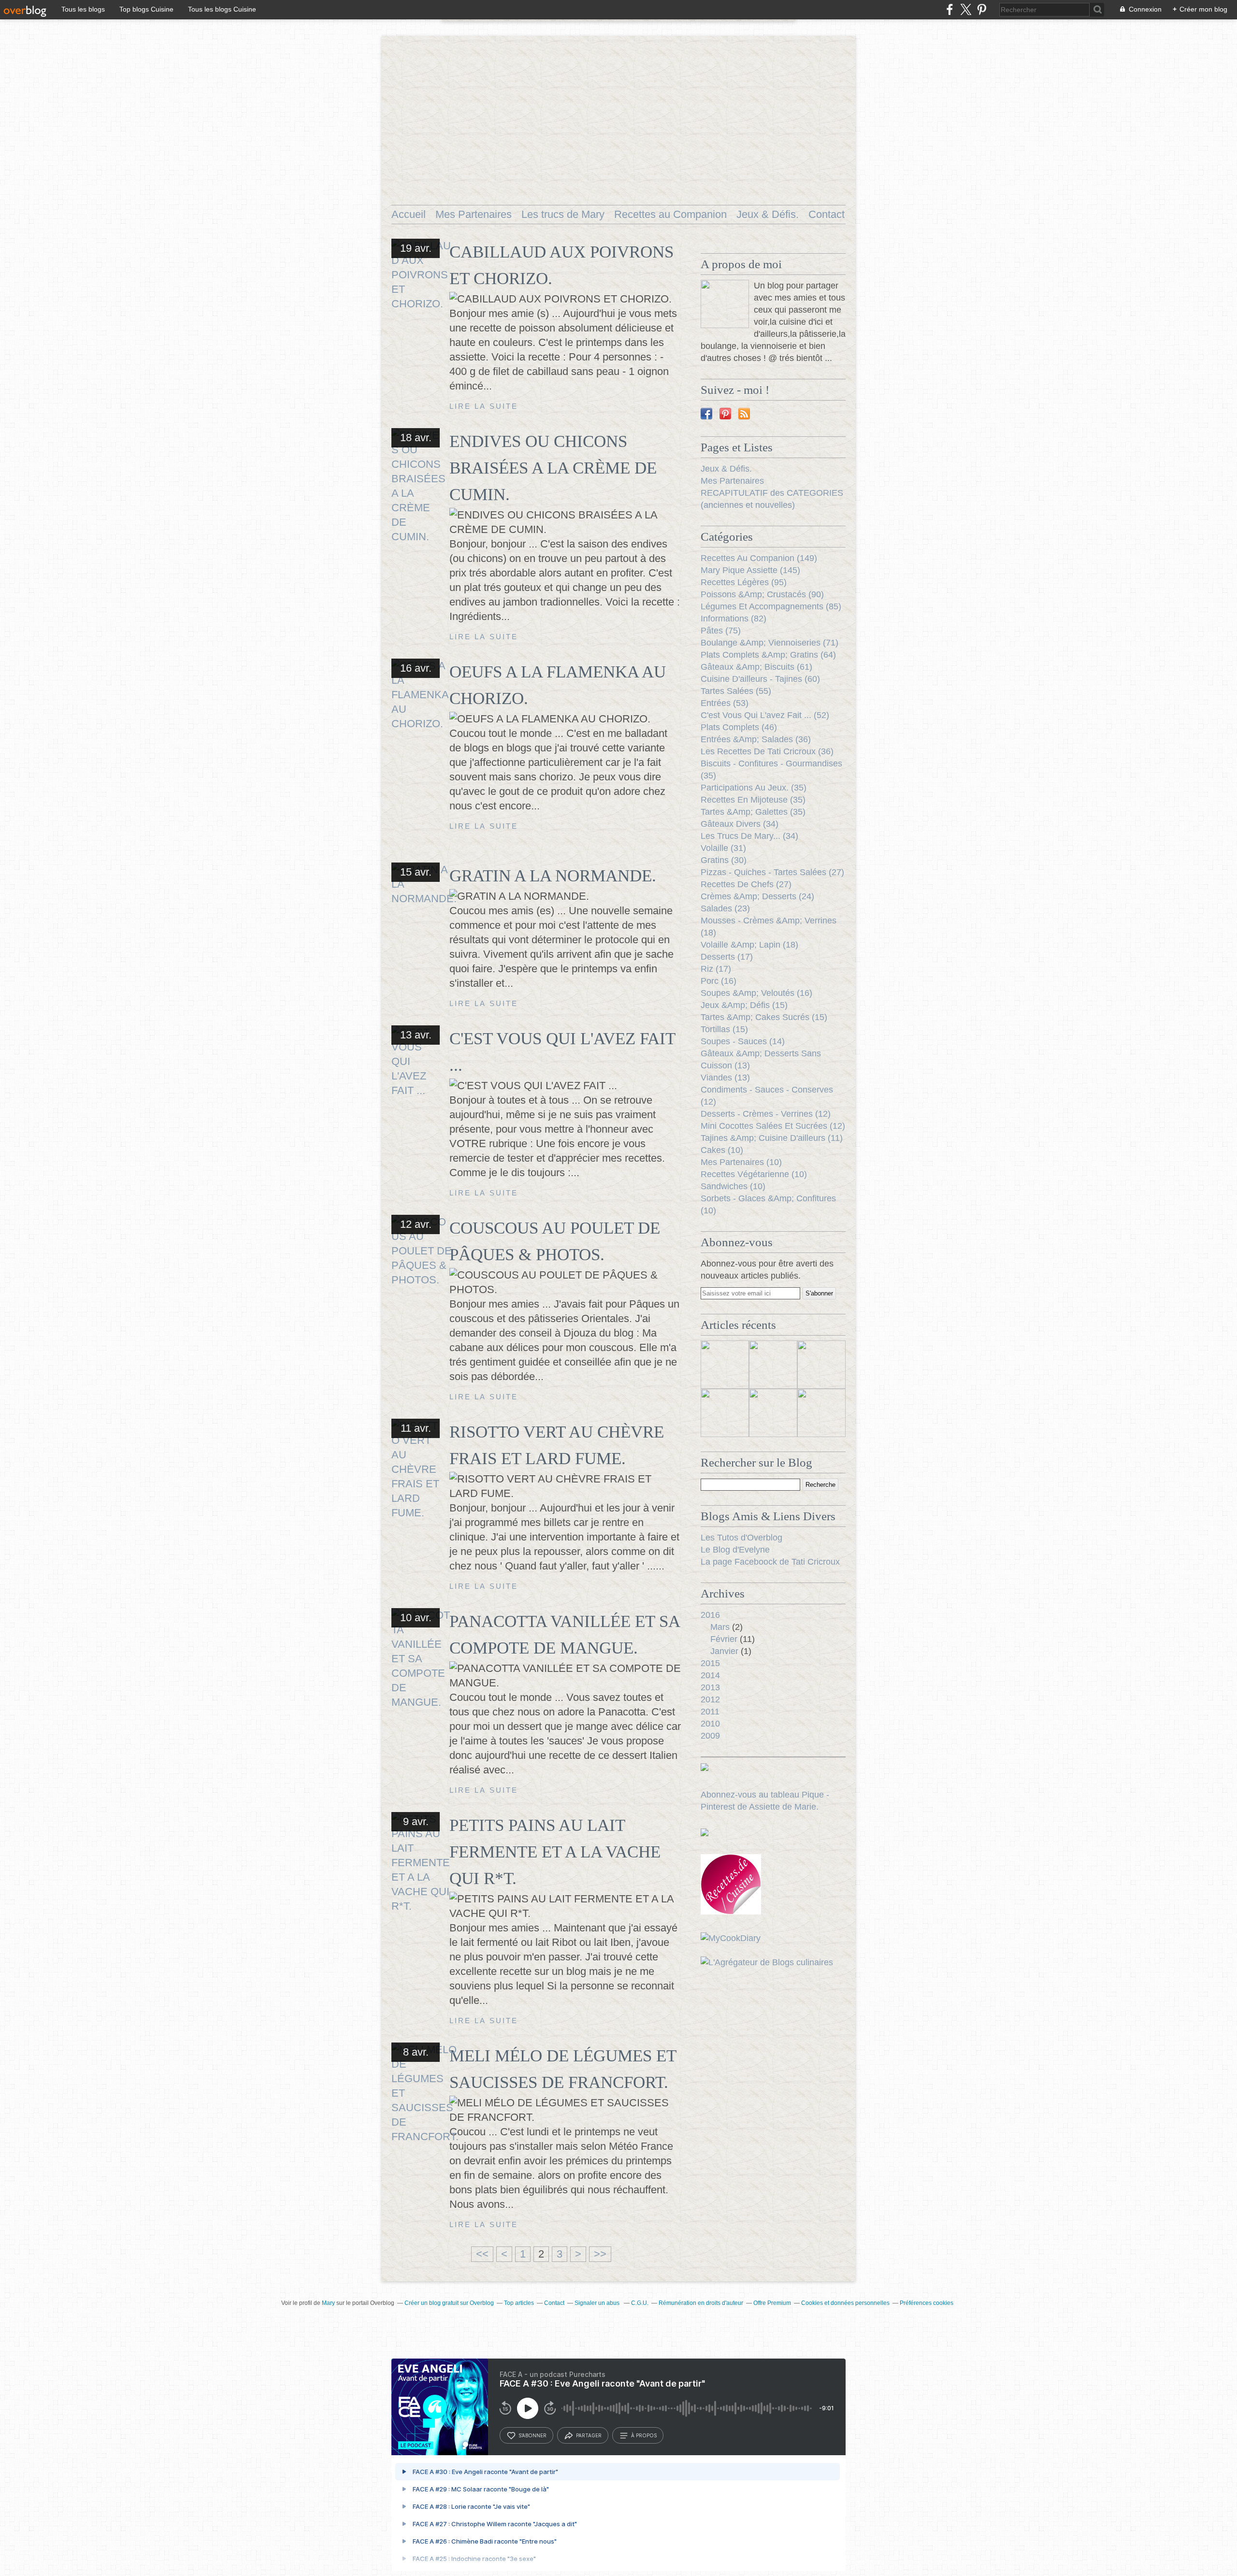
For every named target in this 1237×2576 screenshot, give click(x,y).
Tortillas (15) (724, 1029)
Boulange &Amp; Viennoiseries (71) (770, 643)
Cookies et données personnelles (845, 2303)
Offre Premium (772, 2303)
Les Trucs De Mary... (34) (749, 836)
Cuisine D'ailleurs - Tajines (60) (760, 679)
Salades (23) (725, 908)
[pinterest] (982, 9)
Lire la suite (484, 406)
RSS (744, 414)
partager (589, 2435)
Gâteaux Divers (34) (740, 824)
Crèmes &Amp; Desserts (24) (757, 896)
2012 (710, 1699)
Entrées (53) (725, 703)
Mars (720, 1627)
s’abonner (532, 2435)
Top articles (519, 2303)
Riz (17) (716, 969)
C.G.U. (640, 2303)
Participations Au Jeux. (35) (754, 788)
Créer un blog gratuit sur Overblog (449, 2303)
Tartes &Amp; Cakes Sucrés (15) (764, 1017)
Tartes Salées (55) (736, 691)
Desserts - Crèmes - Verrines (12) (766, 1114)
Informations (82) (734, 619)
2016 (710, 1615)
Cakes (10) (722, 1150)
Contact (827, 214)
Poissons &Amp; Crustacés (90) (762, 594)
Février (724, 1639)
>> (600, 2254)
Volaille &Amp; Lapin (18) (749, 945)
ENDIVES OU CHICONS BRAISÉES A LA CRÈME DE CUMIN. (553, 468)
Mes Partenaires (474, 214)
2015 (710, 1663)
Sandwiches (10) (733, 1186)
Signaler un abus (598, 2303)
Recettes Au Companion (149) (759, 558)
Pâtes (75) (721, 631)
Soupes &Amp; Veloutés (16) (756, 993)
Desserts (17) (727, 957)
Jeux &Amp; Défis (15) (744, 1005)
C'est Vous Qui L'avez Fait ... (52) (765, 715)
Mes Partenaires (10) (741, 1162)
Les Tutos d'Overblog (741, 1538)
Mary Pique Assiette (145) (750, 570)
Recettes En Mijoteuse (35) (753, 800)
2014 (710, 1675)
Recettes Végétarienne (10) (754, 1174)
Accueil (409, 214)
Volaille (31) (723, 848)
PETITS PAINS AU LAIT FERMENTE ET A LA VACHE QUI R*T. (555, 1852)
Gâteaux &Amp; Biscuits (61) (756, 667)
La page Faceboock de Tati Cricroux (770, 1562)
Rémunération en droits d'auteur (701, 2303)
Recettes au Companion (670, 214)
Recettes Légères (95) (744, 582)
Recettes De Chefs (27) (746, 884)
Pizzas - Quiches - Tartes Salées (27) (772, 872)
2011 (710, 1712)
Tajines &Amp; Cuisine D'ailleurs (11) (772, 1138)
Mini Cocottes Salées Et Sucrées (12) (773, 1126)
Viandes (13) (725, 1078)
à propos (644, 2435)
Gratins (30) (724, 860)
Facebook (706, 414)
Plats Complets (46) (739, 727)
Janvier (724, 1651)
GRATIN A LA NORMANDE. (553, 876)
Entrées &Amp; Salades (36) (756, 739)
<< (482, 2254)
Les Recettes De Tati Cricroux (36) (767, 751)
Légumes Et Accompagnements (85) (771, 606)
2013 (710, 1687)
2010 (710, 1724)
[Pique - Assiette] (725, 304)
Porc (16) (719, 981)
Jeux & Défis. (768, 214)
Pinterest (725, 414)
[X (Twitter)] (966, 9)
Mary (328, 2303)
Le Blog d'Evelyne (735, 1550)
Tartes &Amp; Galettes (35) (753, 812)
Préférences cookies (927, 2303)
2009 (710, 1736)
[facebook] (950, 9)
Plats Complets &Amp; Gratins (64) (768, 655)
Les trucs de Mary (563, 214)
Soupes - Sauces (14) (743, 1041)
